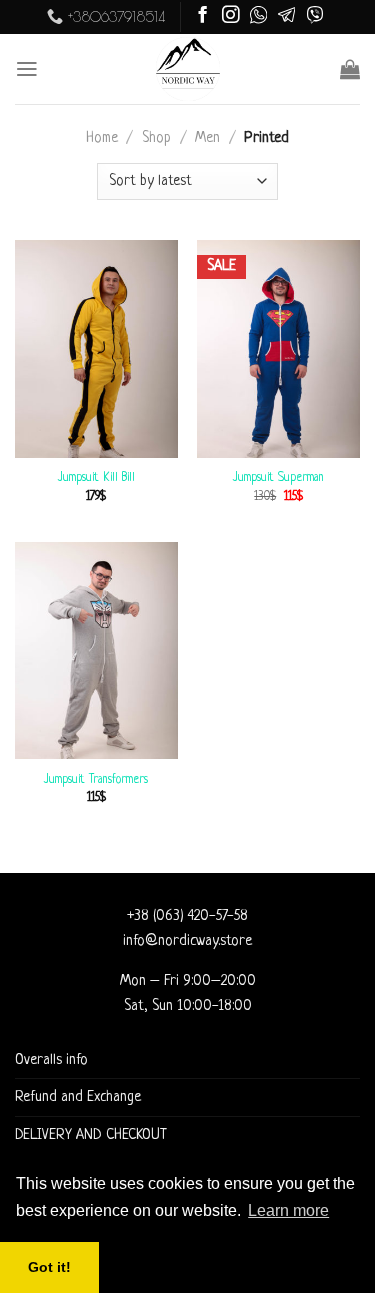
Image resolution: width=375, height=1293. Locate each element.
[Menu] (27, 69)
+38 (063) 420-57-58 (187, 916)
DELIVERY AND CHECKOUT (91, 1135)
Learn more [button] (288, 1210)
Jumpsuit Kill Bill (96, 478)
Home (102, 138)
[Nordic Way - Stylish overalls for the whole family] (187, 69)
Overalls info (51, 1060)
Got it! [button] (49, 1267)
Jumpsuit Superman (278, 478)
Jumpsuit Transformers (96, 780)
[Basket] (350, 69)
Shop (156, 138)
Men (207, 138)
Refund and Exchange (78, 1097)
